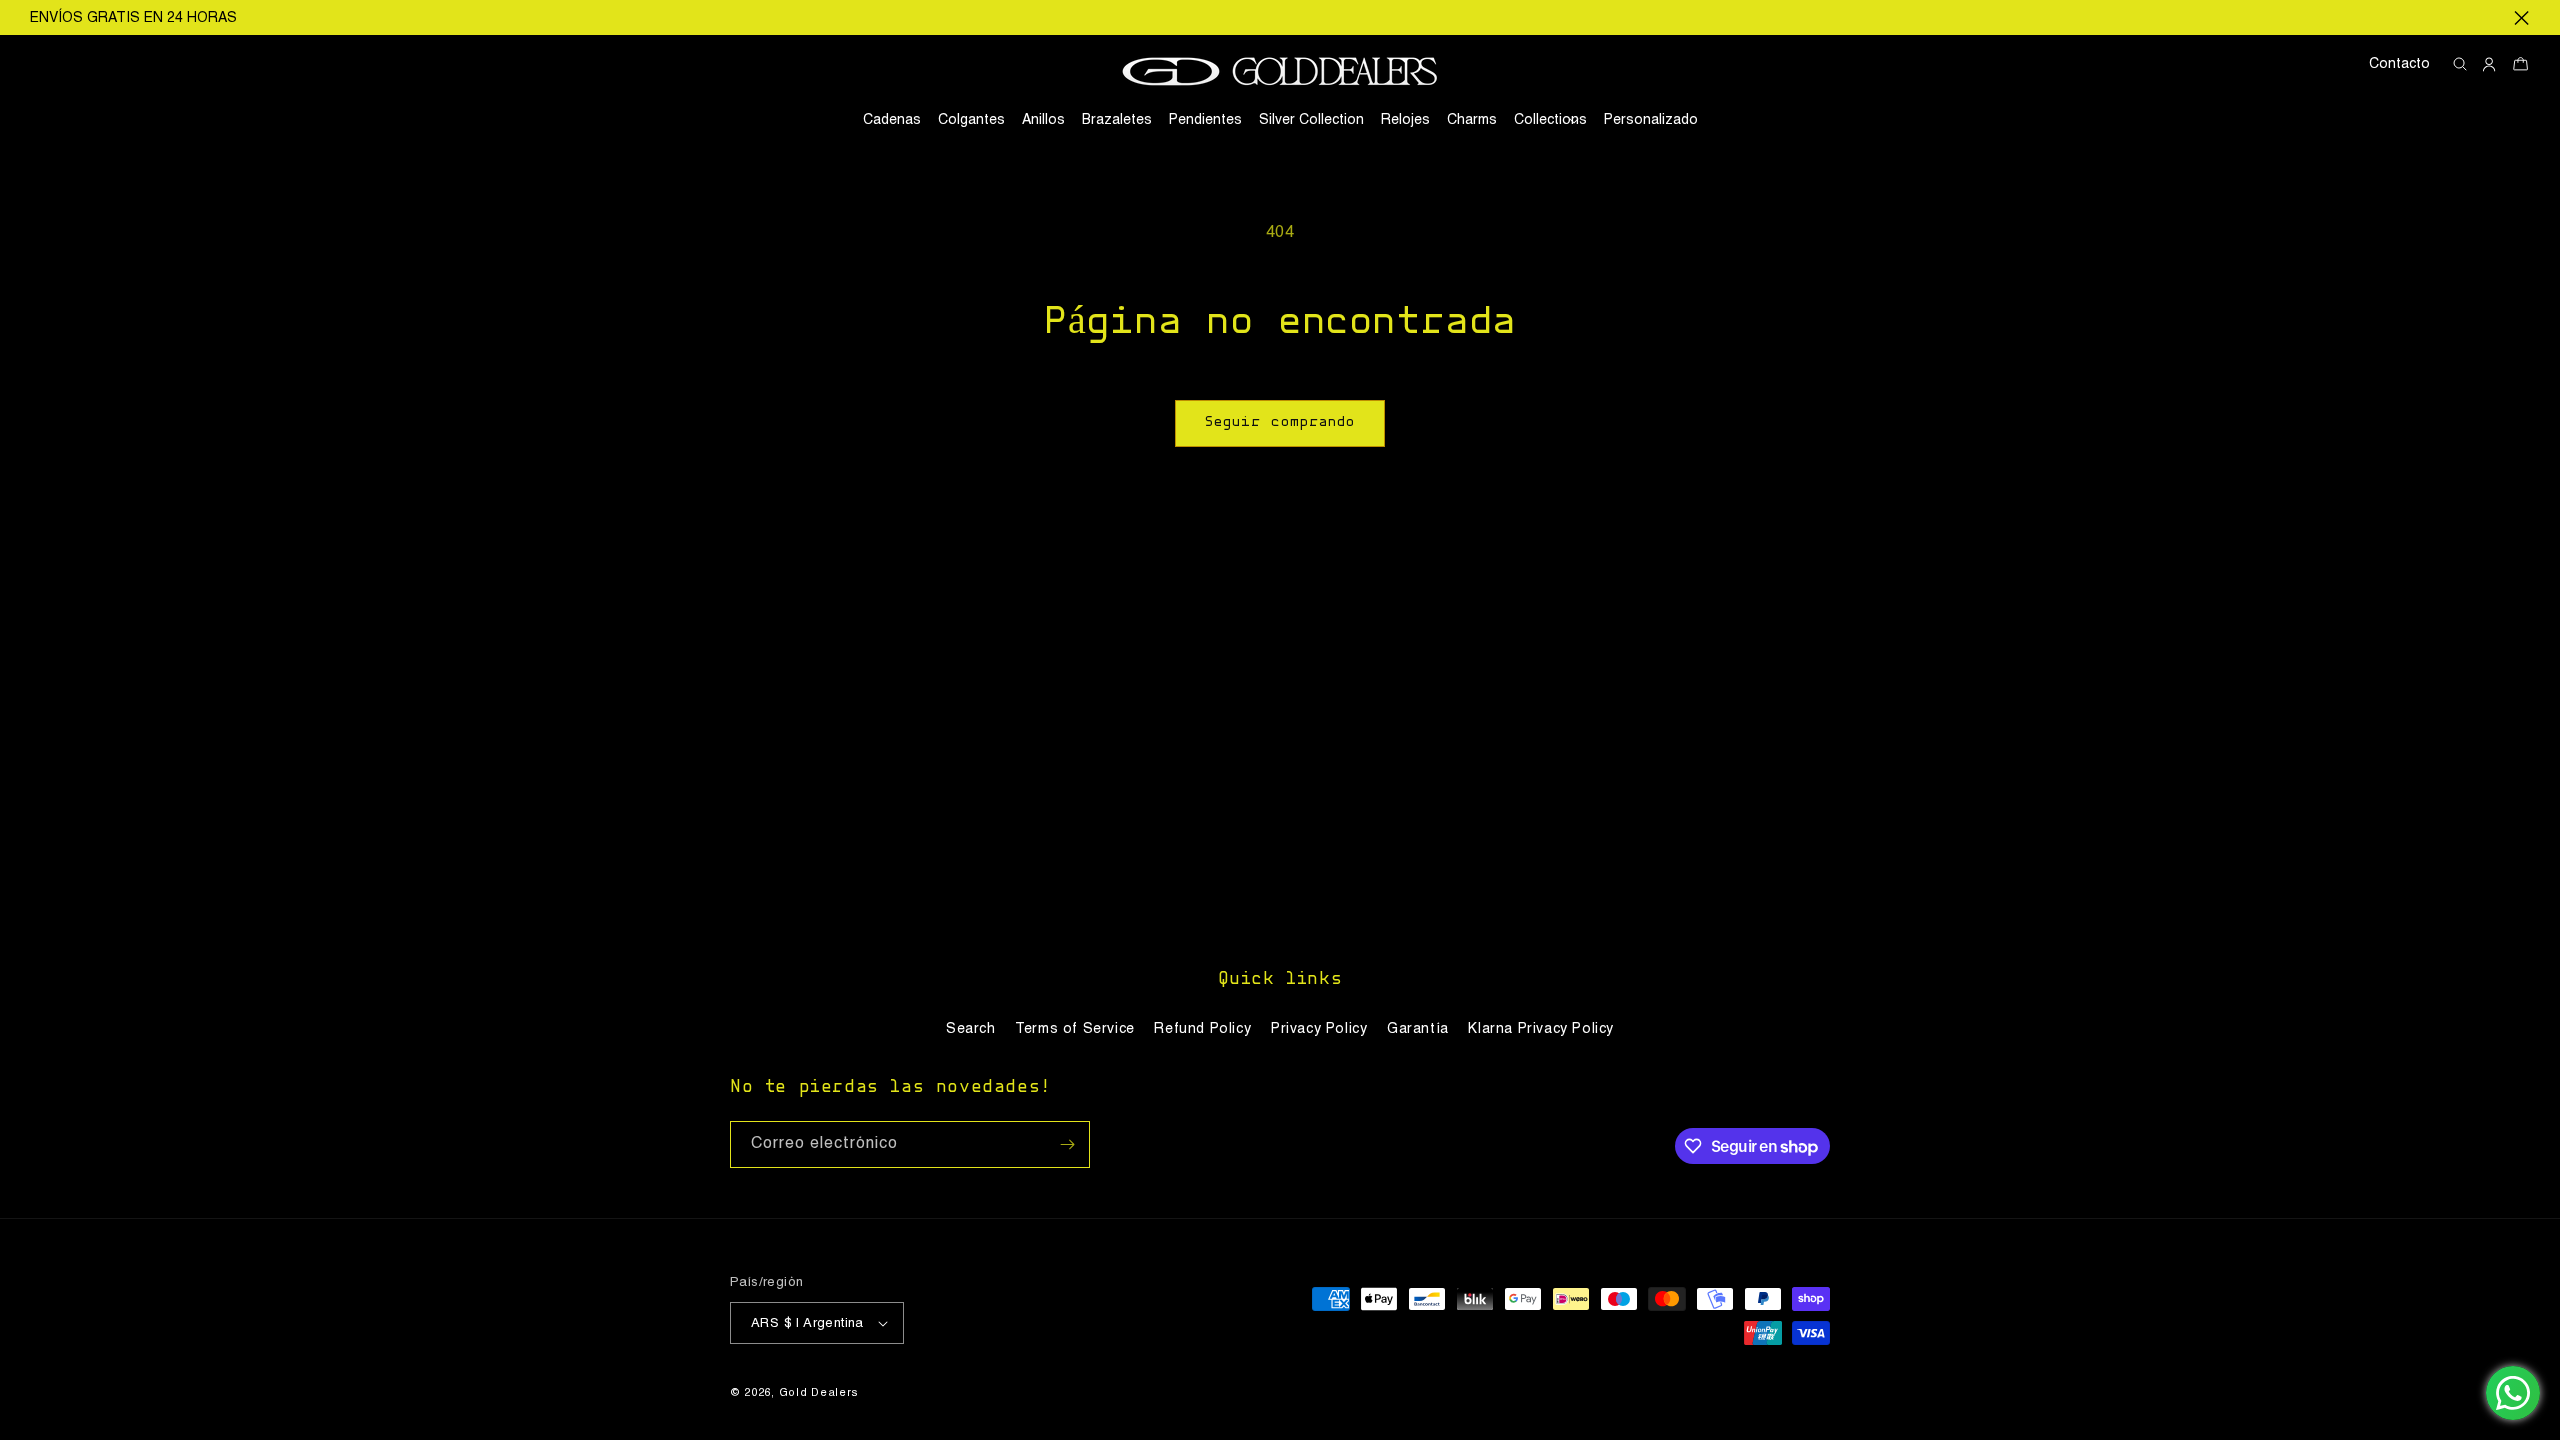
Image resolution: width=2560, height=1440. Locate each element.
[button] (1550, 120)
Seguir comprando (1280, 422)
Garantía (1418, 1029)
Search (971, 1029)
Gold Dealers (819, 1393)
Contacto (2399, 64)
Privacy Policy (1319, 1029)
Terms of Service (1075, 1029)
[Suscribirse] (1067, 1144)
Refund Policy (1202, 1029)
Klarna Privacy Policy (1541, 1029)
